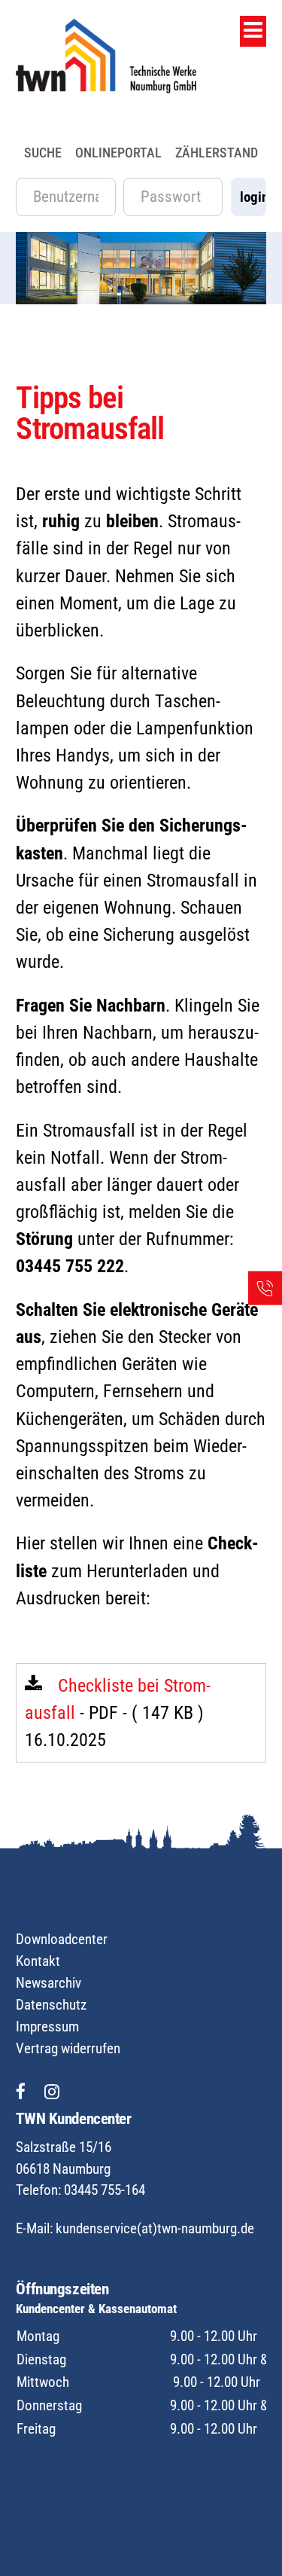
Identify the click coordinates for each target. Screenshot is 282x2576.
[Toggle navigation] (253, 31)
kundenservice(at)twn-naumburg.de (155, 2228)
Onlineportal (118, 153)
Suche (43, 153)
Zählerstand (217, 153)
